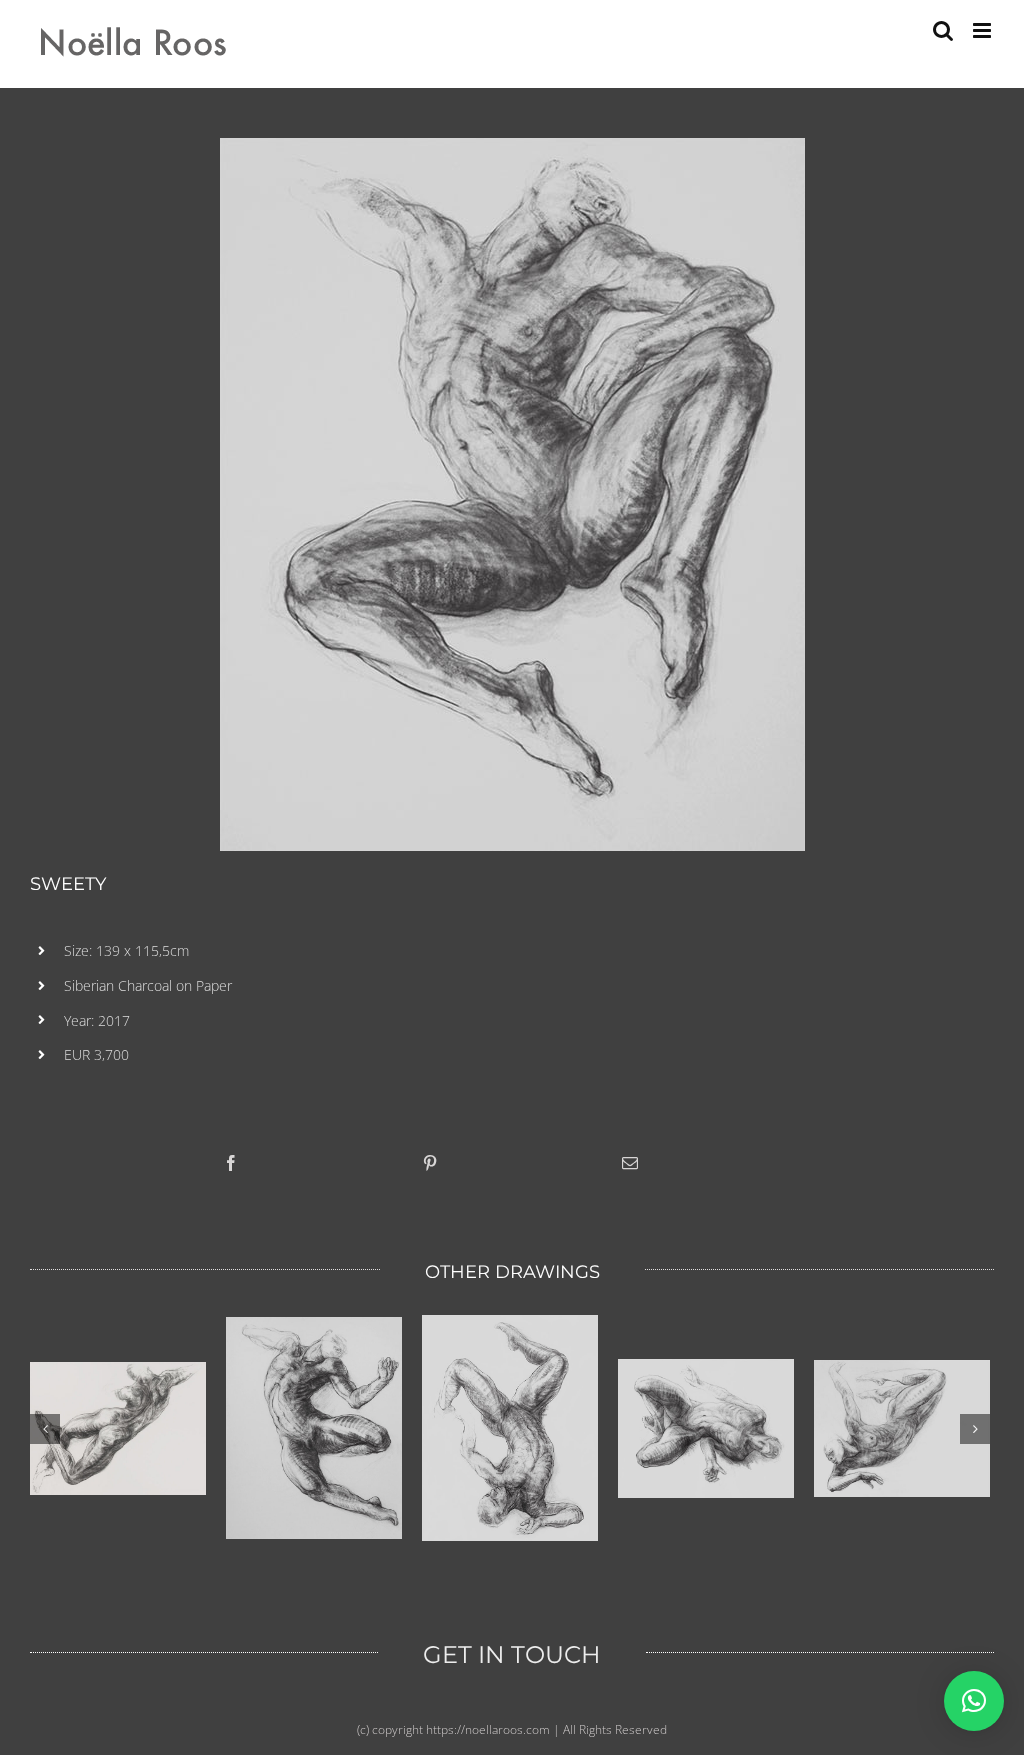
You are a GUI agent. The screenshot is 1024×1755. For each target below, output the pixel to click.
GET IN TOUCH (512, 1654)
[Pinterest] (430, 1163)
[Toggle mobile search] (943, 30)
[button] (974, 1701)
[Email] (630, 1163)
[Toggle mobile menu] (983, 30)
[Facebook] (231, 1163)
